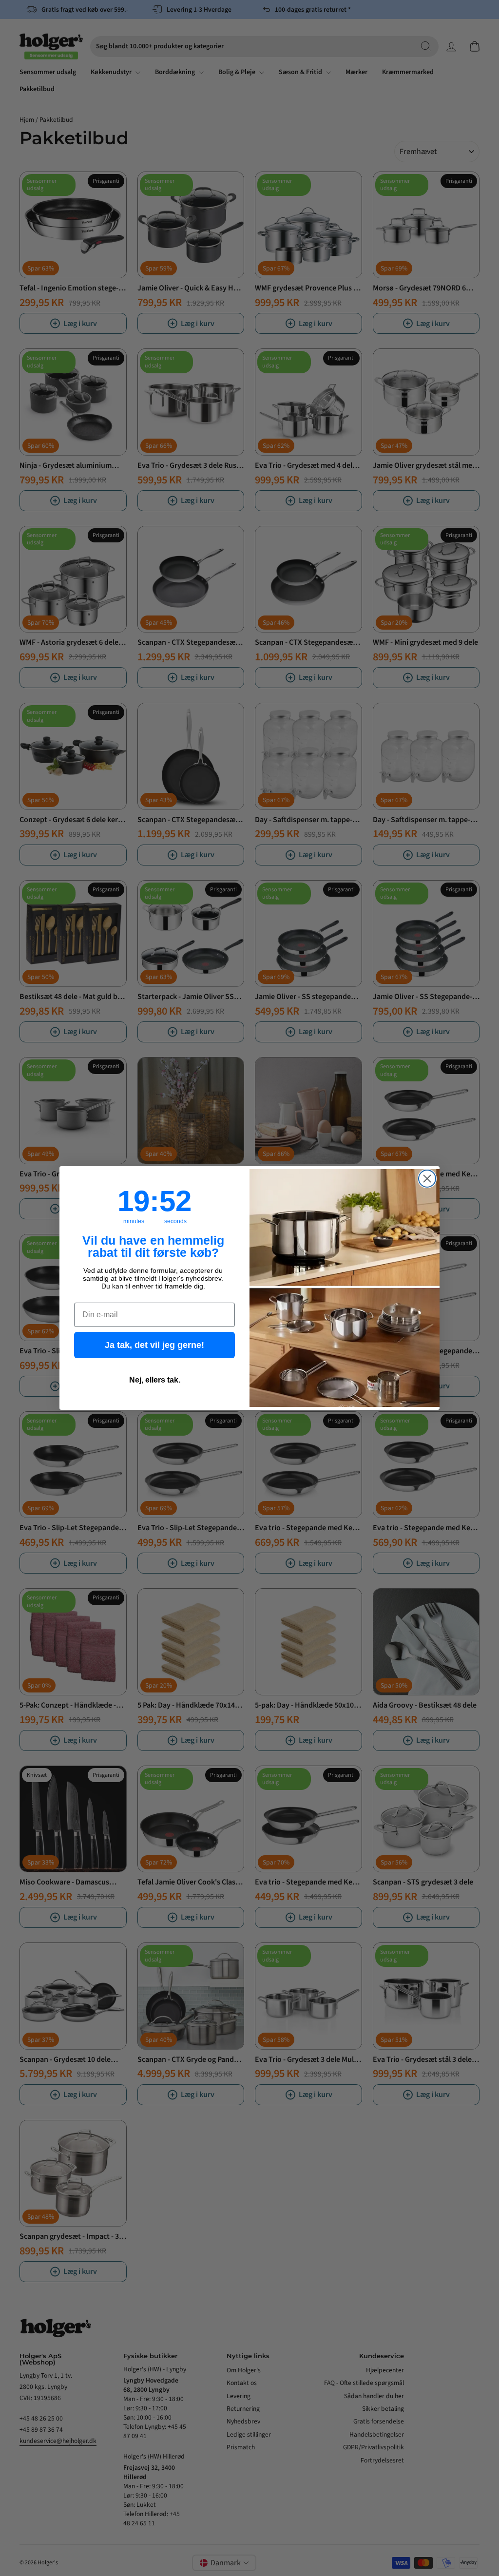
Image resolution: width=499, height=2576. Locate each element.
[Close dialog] (427, 1179)
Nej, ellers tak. (155, 1380)
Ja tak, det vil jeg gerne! (154, 1345)
